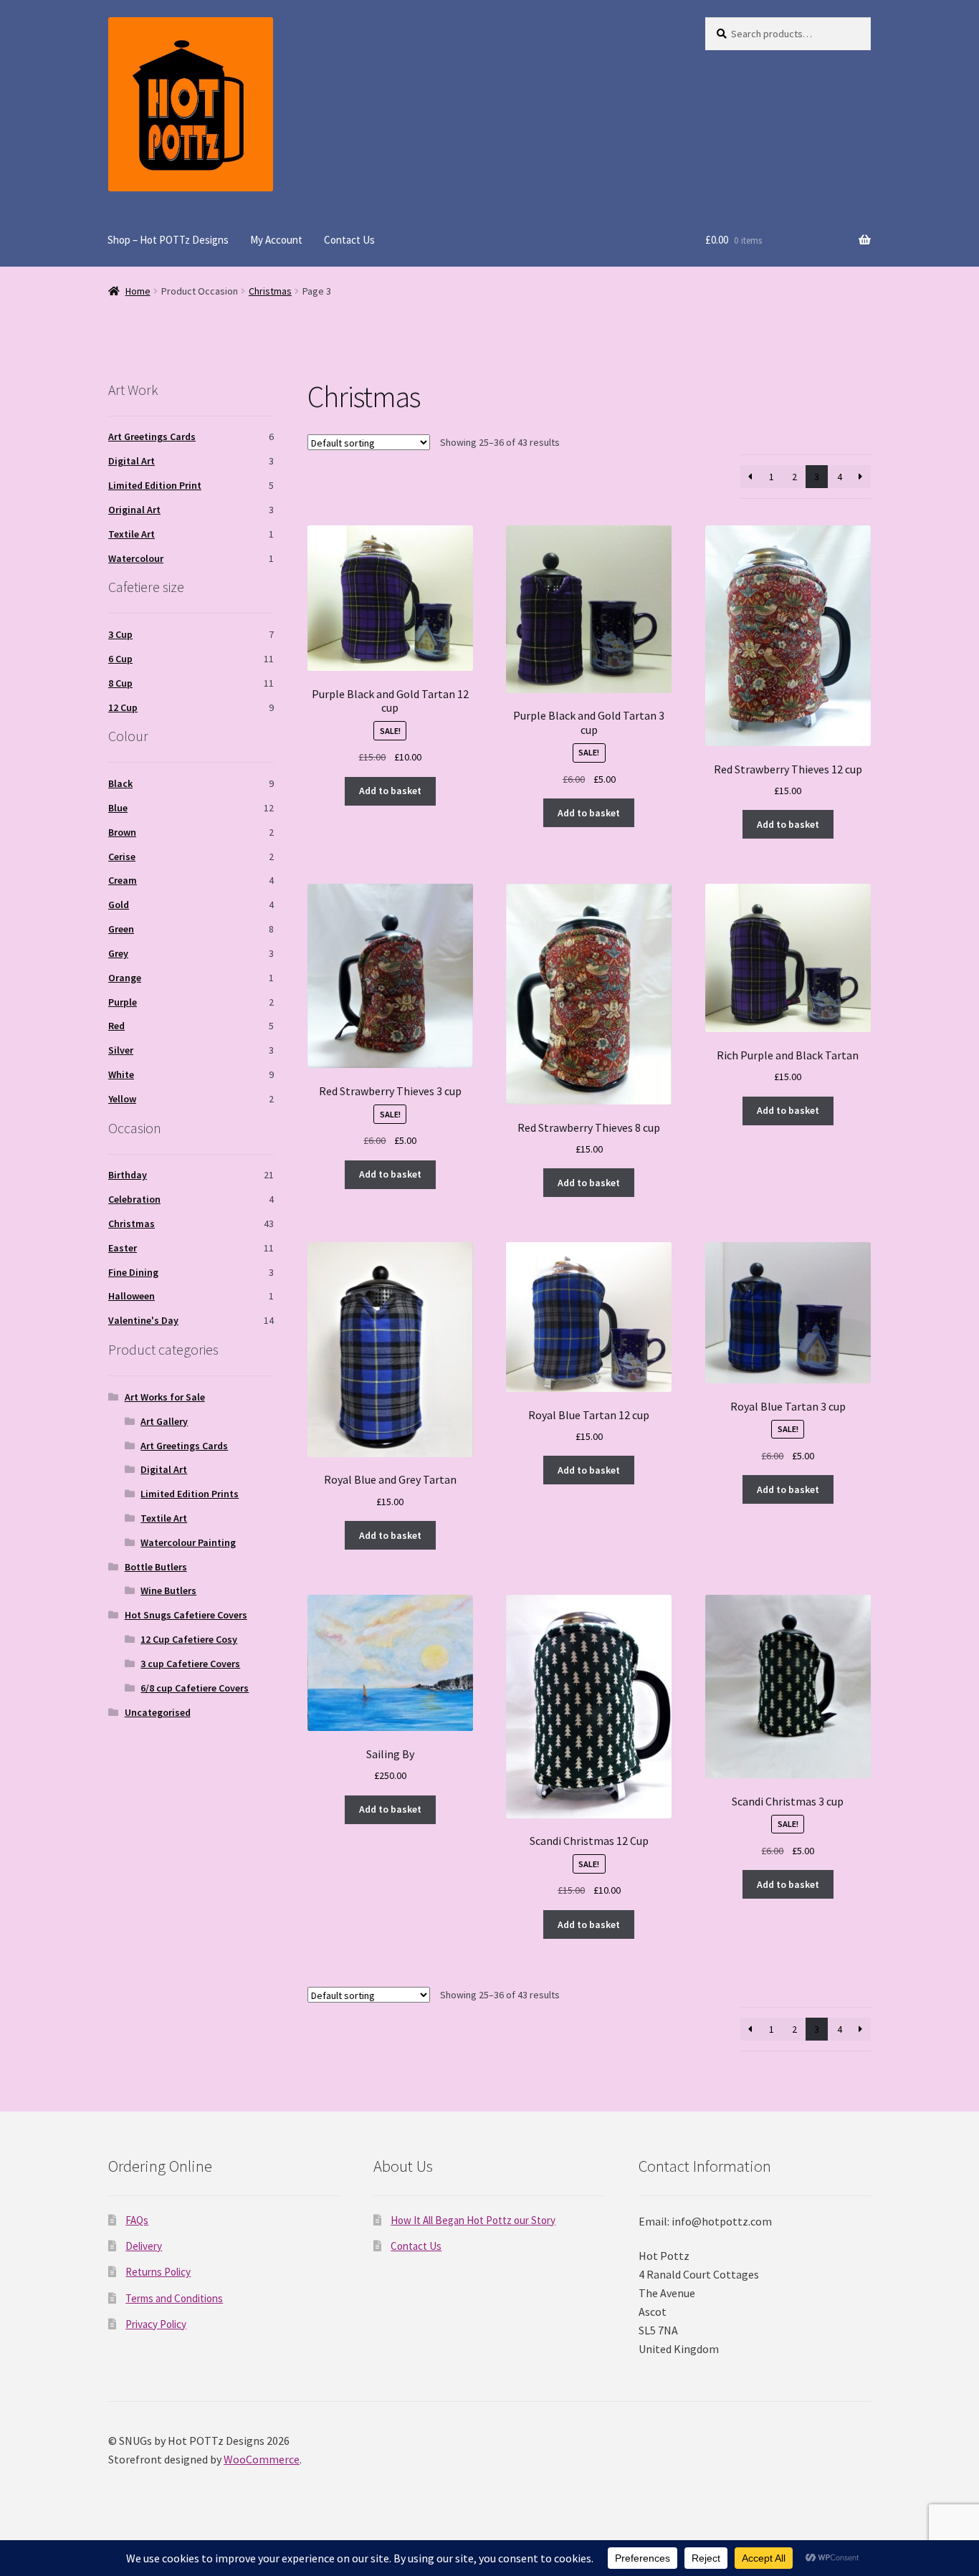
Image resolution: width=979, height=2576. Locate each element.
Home (138, 291)
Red (116, 1026)
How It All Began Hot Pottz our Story (473, 2220)
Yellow (122, 1099)
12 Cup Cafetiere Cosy (189, 1639)
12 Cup (123, 707)
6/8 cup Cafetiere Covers (195, 1688)
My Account (276, 240)
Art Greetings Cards (152, 437)
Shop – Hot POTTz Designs (168, 240)
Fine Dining (133, 1272)
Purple (123, 1002)
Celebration (134, 1199)
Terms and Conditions (174, 2298)
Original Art (134, 510)
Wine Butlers (168, 1590)
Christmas (270, 291)
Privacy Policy (156, 2324)
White (121, 1074)
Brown (122, 832)
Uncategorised (158, 1712)
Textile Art (132, 534)
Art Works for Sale (165, 1397)
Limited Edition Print (155, 485)
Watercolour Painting (188, 1542)
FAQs (137, 2220)
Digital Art (132, 461)
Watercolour (136, 558)
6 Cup (120, 659)
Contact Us (349, 240)
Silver (121, 1050)
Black (120, 783)
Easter (123, 1248)
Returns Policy (158, 2272)
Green (121, 929)
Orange (125, 978)
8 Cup (120, 683)
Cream (123, 880)
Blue (118, 808)
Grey (118, 953)
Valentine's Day (143, 1320)
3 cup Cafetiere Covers (190, 1664)
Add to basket (390, 791)
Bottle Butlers (156, 1567)
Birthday (128, 1175)
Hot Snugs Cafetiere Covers (186, 1615)
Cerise (122, 857)
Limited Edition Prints (190, 1494)
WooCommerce (262, 2459)
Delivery (144, 2246)
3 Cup (120, 634)
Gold (119, 905)
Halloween (132, 1296)
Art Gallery (164, 1421)
